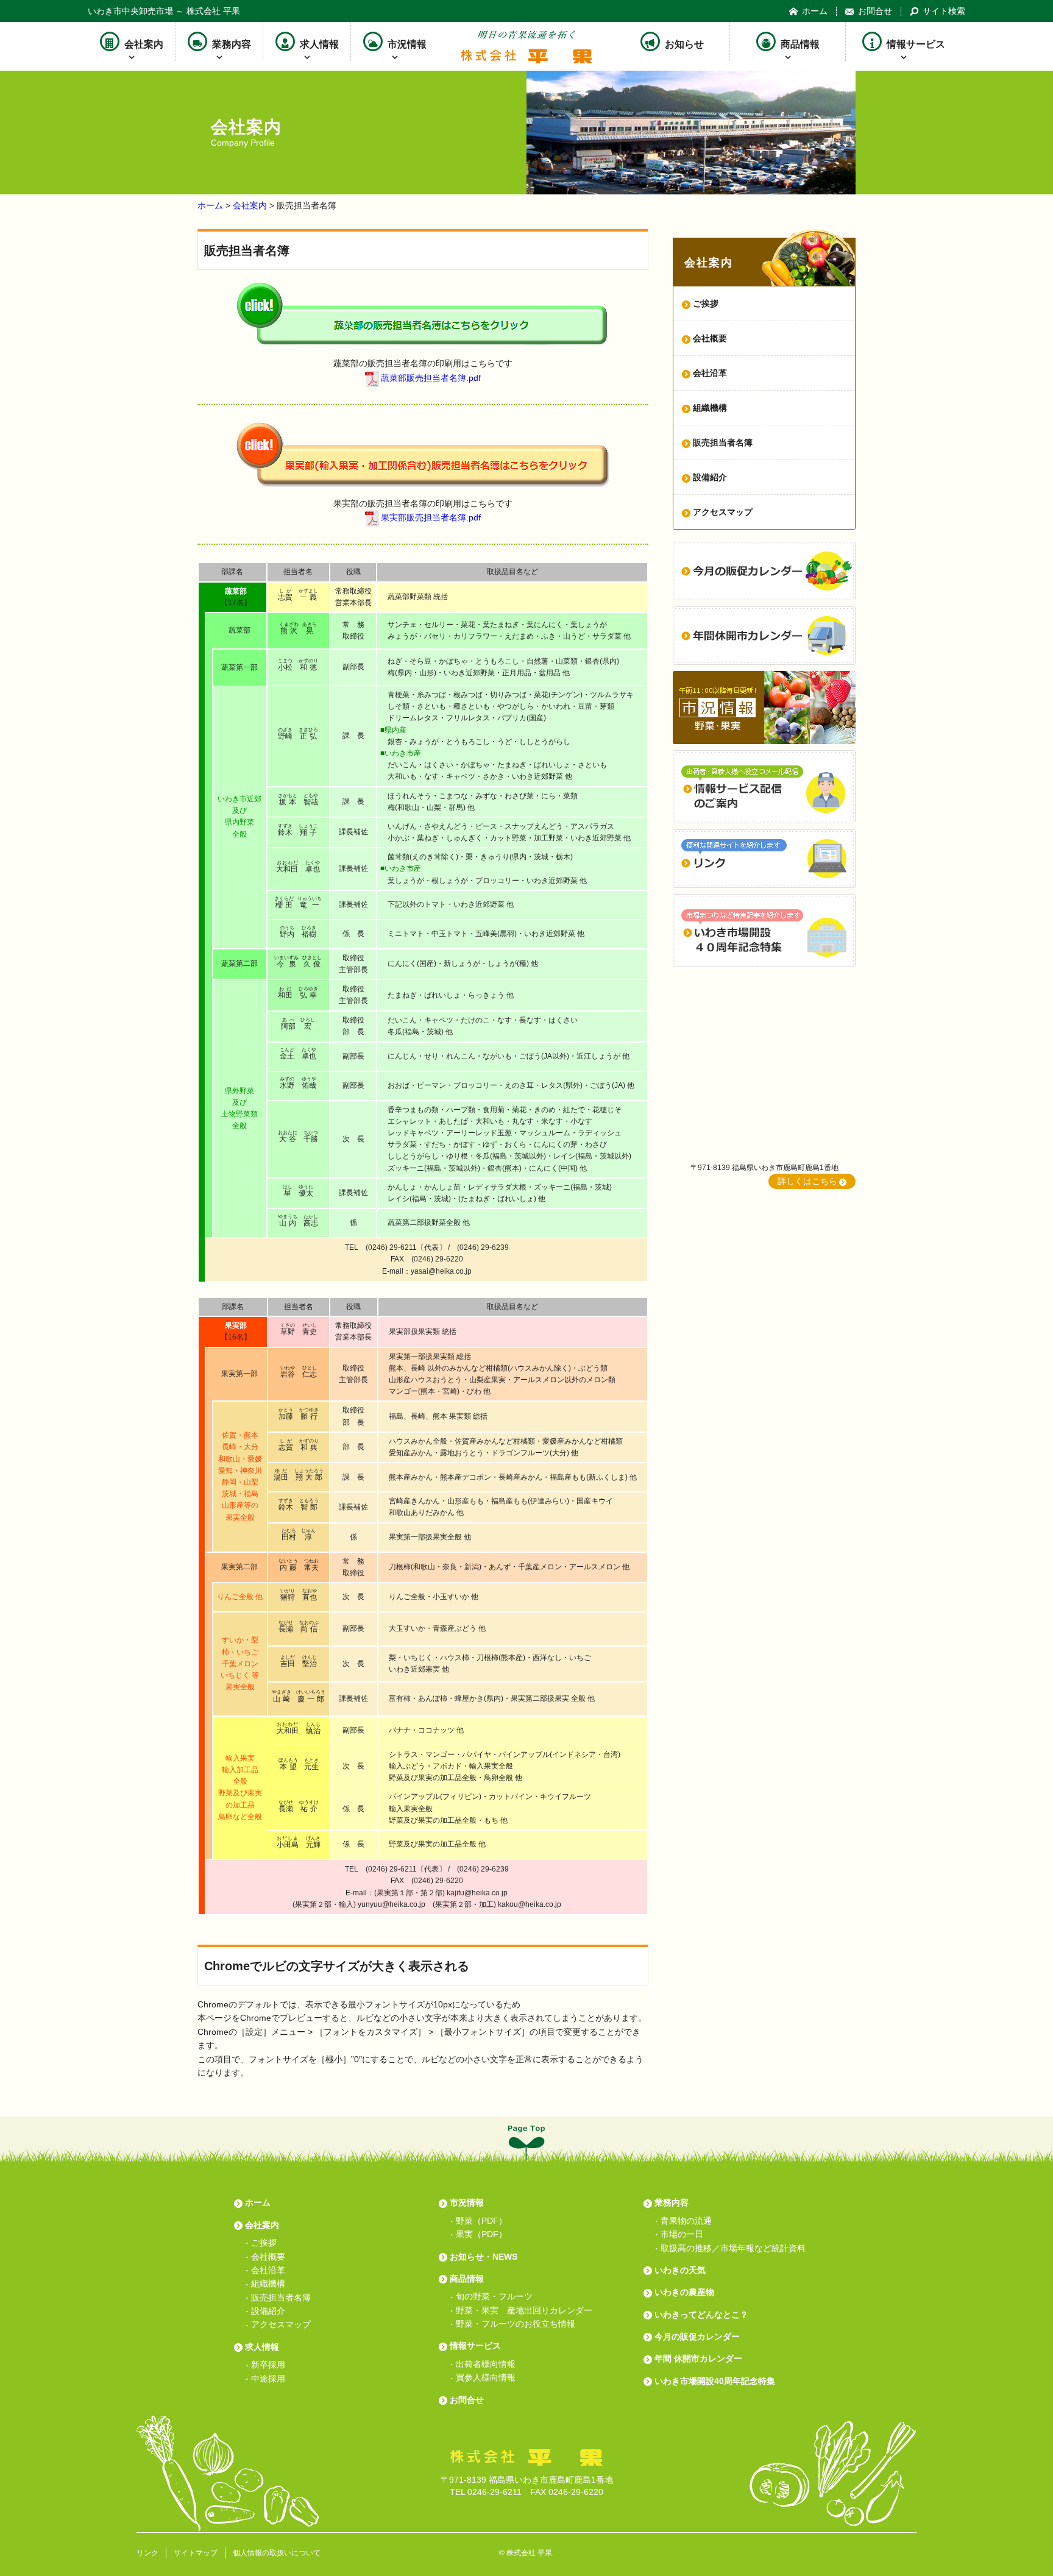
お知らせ (684, 44)
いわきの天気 (680, 2270)
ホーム (815, 11)
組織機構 (710, 408)
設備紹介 (710, 477)
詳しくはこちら (807, 1181)
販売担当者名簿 (723, 442)
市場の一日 (682, 2234)
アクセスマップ (723, 512)
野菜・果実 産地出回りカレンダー (524, 2310)
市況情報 (407, 44)
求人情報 (319, 44)
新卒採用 (268, 2365)
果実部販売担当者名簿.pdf (431, 518)
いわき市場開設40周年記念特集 (715, 2381)
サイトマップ (196, 2553)
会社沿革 (710, 373)
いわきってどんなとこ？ (701, 2315)
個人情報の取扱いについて (277, 2553)
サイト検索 (944, 11)
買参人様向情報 (486, 2377)
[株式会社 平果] (526, 57)
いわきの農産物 (684, 2292)
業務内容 (232, 44)
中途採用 (268, 2379)
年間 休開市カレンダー (698, 2358)
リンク (147, 2553)
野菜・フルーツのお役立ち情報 (516, 2324)
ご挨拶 (264, 2243)
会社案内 (144, 44)
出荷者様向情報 (486, 2364)
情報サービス (916, 44)
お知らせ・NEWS (484, 2257)
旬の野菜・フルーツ (494, 2296)
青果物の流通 (686, 2221)
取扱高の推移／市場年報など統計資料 (733, 2248)
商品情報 (800, 44)
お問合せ (875, 11)
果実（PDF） (481, 2234)
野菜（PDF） (481, 2221)
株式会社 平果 (529, 2553)
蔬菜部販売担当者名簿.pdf (431, 378)
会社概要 (710, 338)
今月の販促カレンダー (697, 2336)
